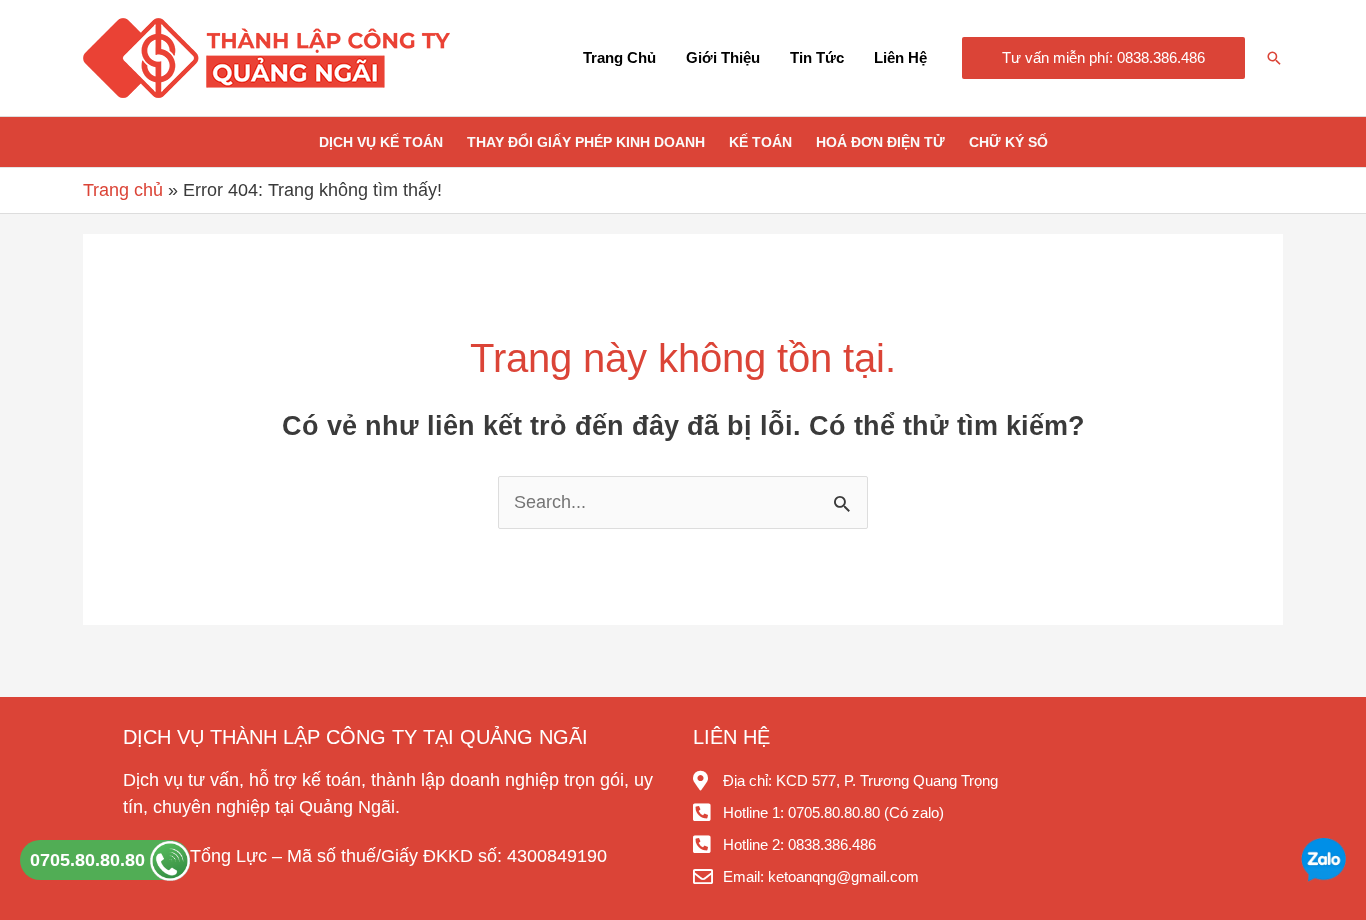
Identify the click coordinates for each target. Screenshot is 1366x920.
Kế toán (760, 142)
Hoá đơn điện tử (880, 142)
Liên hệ (900, 57)
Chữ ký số (1008, 142)
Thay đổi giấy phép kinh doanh (586, 142)
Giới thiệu (723, 57)
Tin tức (817, 57)
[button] (1103, 58)
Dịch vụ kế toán (381, 142)
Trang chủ (619, 57)
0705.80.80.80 (90, 860)
